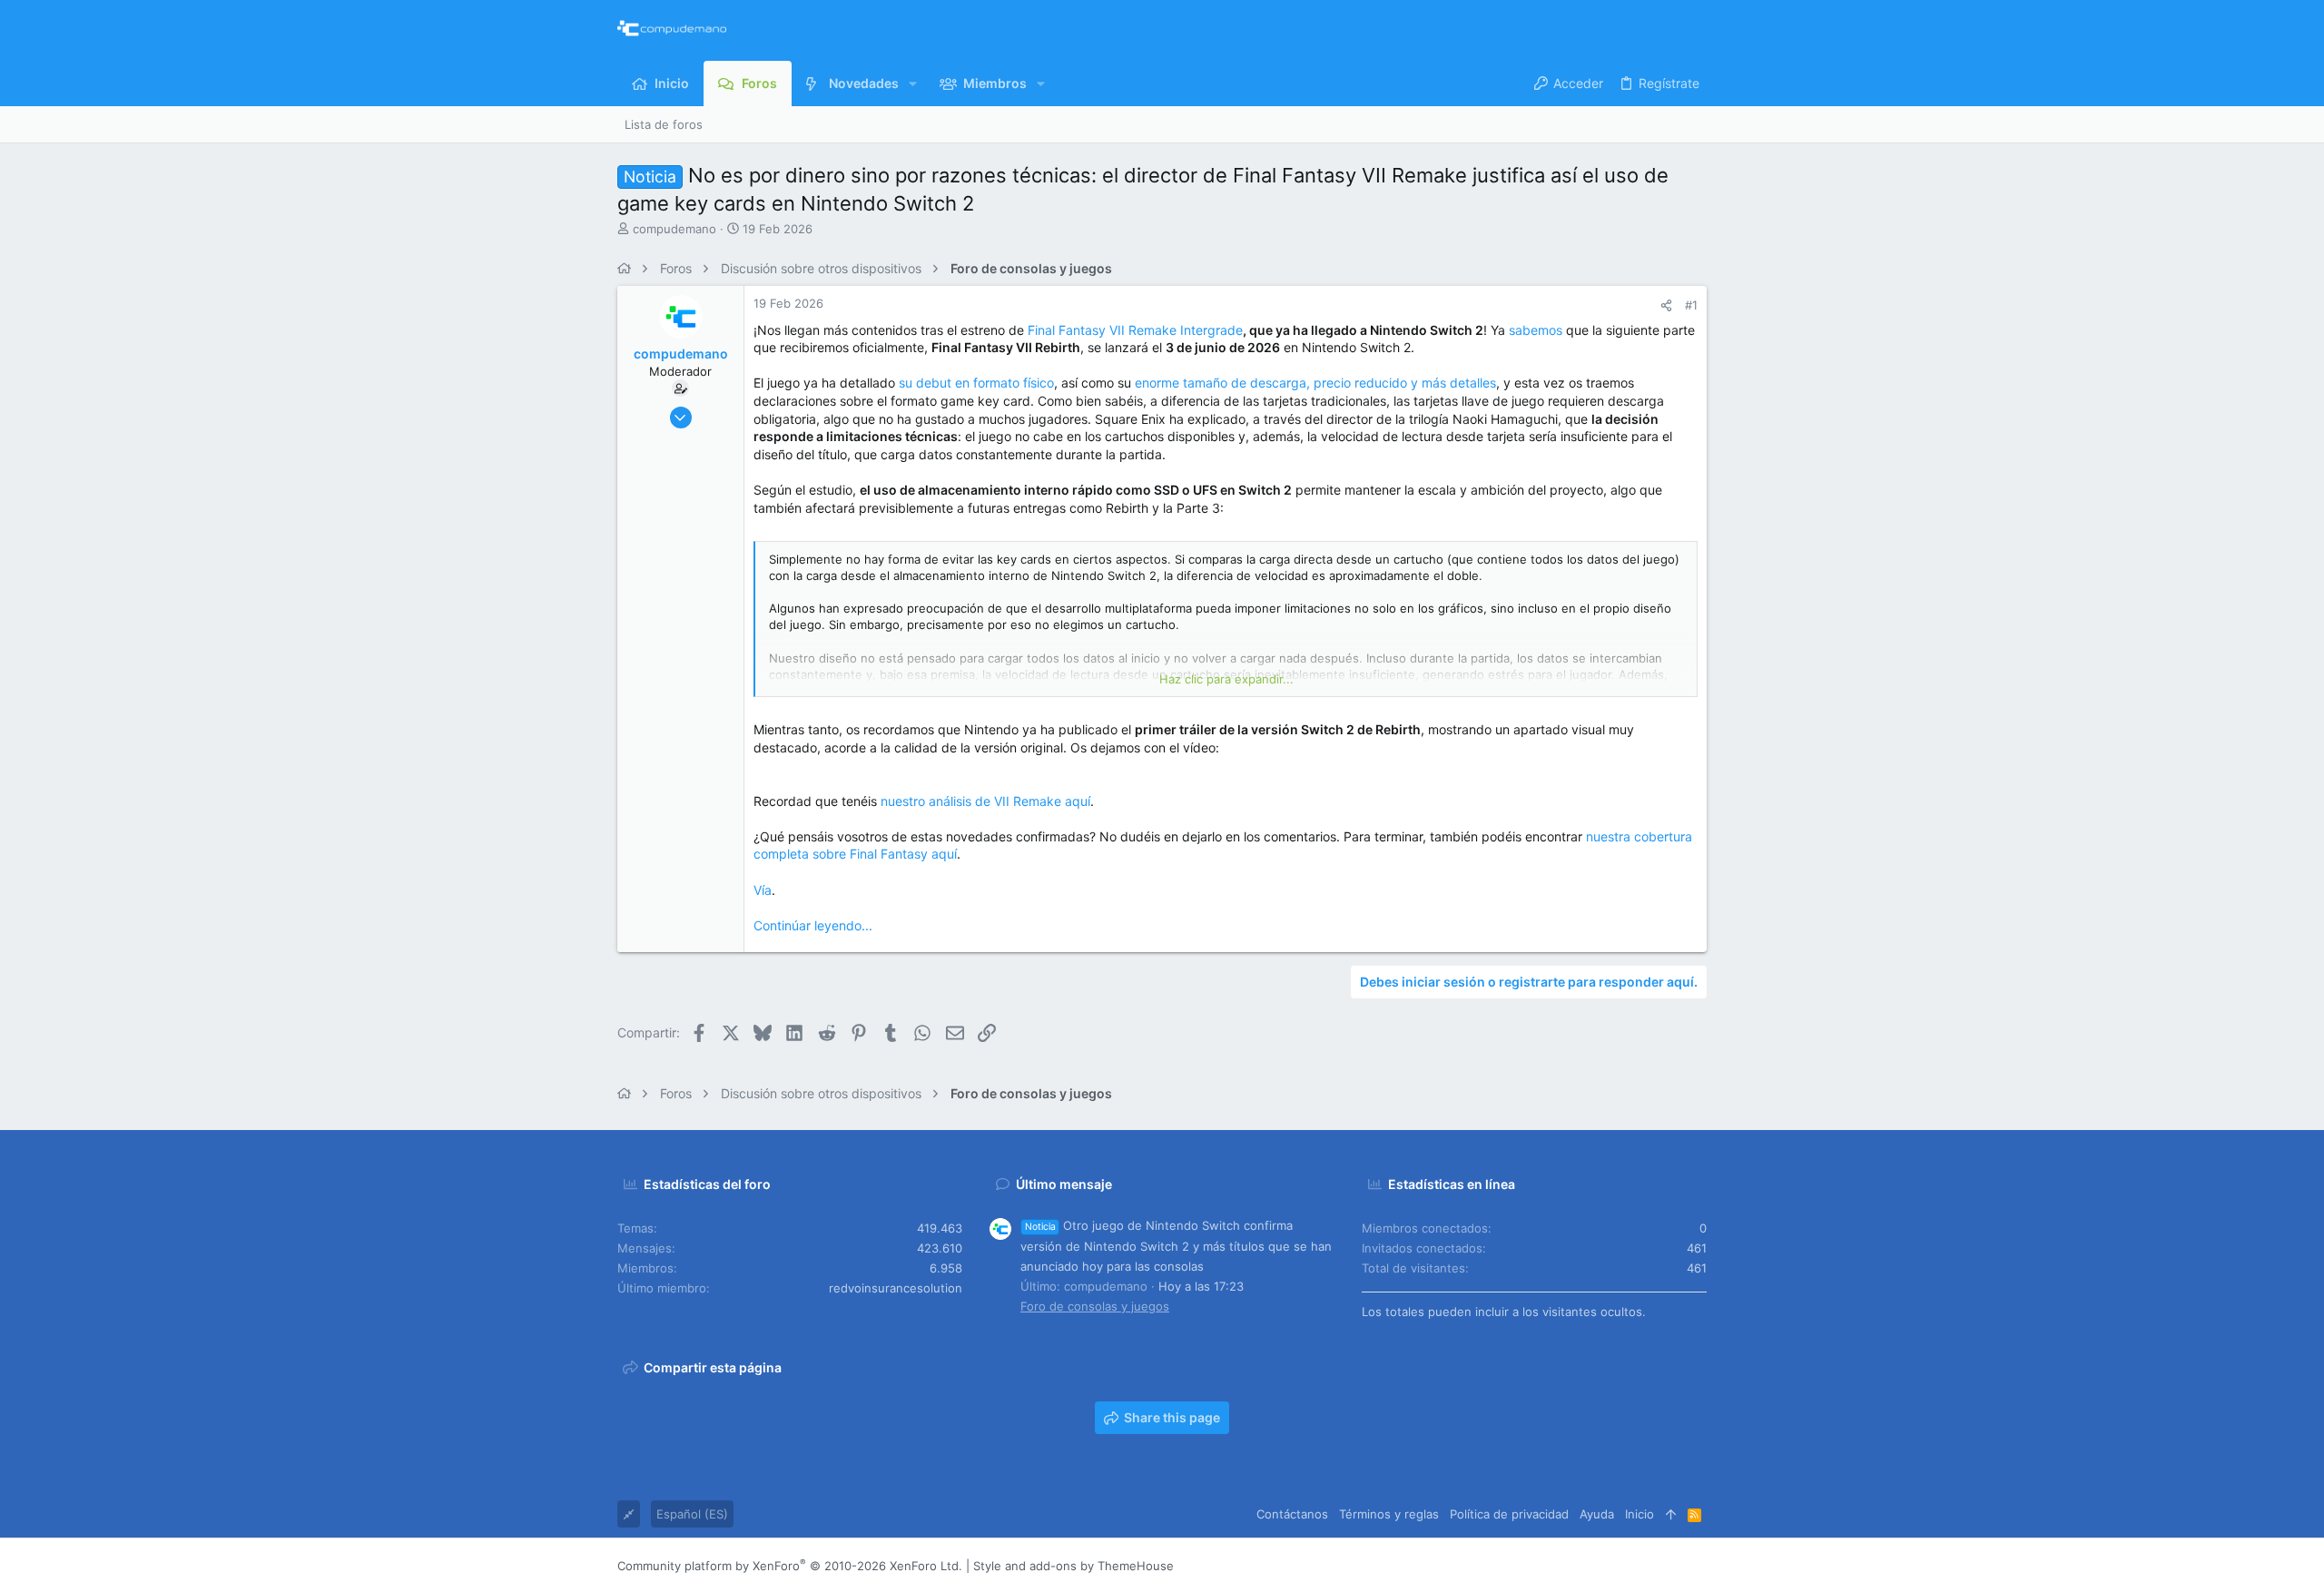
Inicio (1640, 1514)
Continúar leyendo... (813, 925)
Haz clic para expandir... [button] (1226, 679)
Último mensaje (1064, 1184)
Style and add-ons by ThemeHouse (1073, 1566)
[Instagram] (1617, 1566)
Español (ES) (692, 1514)
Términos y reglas (1389, 1514)
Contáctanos (1292, 1514)
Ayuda (1597, 1514)
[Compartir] (1666, 305)
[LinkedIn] (1644, 1566)
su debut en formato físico (976, 383)
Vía (763, 890)
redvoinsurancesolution (896, 1288)
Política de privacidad (1509, 1514)
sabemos (1536, 330)
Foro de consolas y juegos (1095, 1306)
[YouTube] (1699, 1566)
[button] (913, 84)
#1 (1691, 305)
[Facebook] (1590, 1566)
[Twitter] (1671, 1566)
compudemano (675, 229)
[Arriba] (1671, 1514)
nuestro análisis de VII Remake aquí (985, 801)
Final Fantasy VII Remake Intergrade (1135, 330)
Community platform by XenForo (790, 1566)
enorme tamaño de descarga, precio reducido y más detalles (1315, 383)
